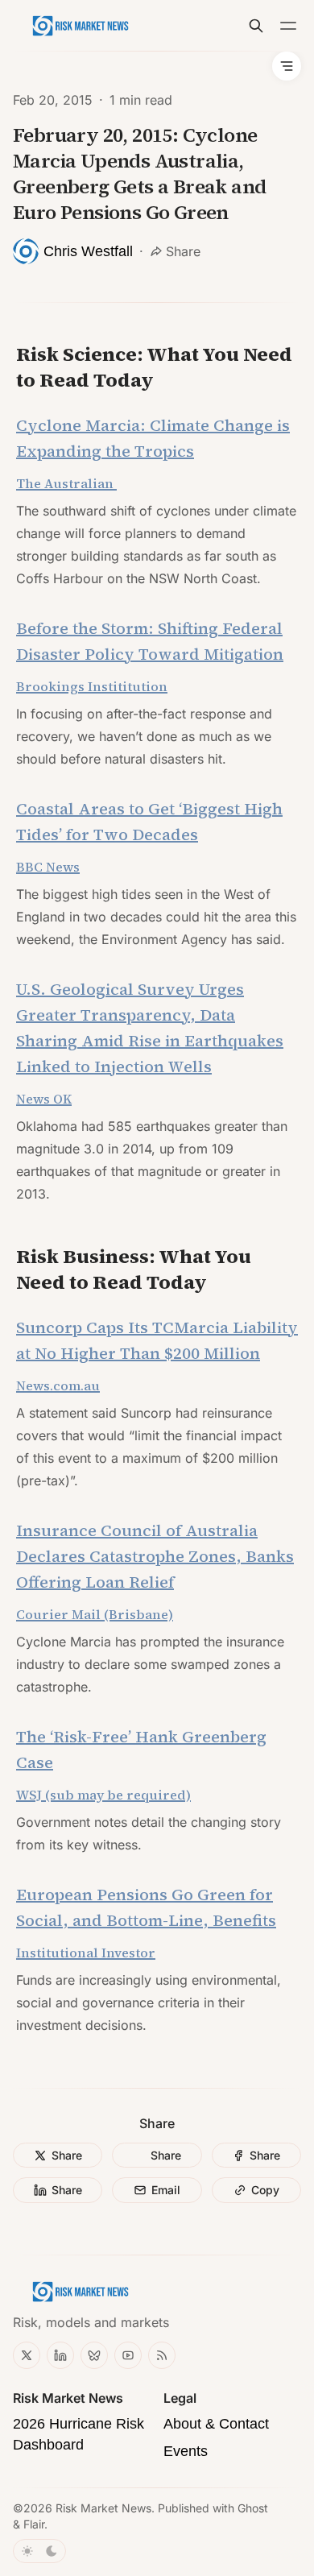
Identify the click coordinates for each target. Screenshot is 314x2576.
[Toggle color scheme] (39, 2551)
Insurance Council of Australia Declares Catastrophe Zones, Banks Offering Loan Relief (155, 1556)
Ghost (253, 2508)
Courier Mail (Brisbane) (95, 1614)
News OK (44, 1099)
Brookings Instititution (92, 686)
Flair (34, 2524)
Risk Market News (103, 2508)
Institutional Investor (86, 1953)
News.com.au (58, 1385)
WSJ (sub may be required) (103, 1795)
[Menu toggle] (288, 26)
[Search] (256, 26)
